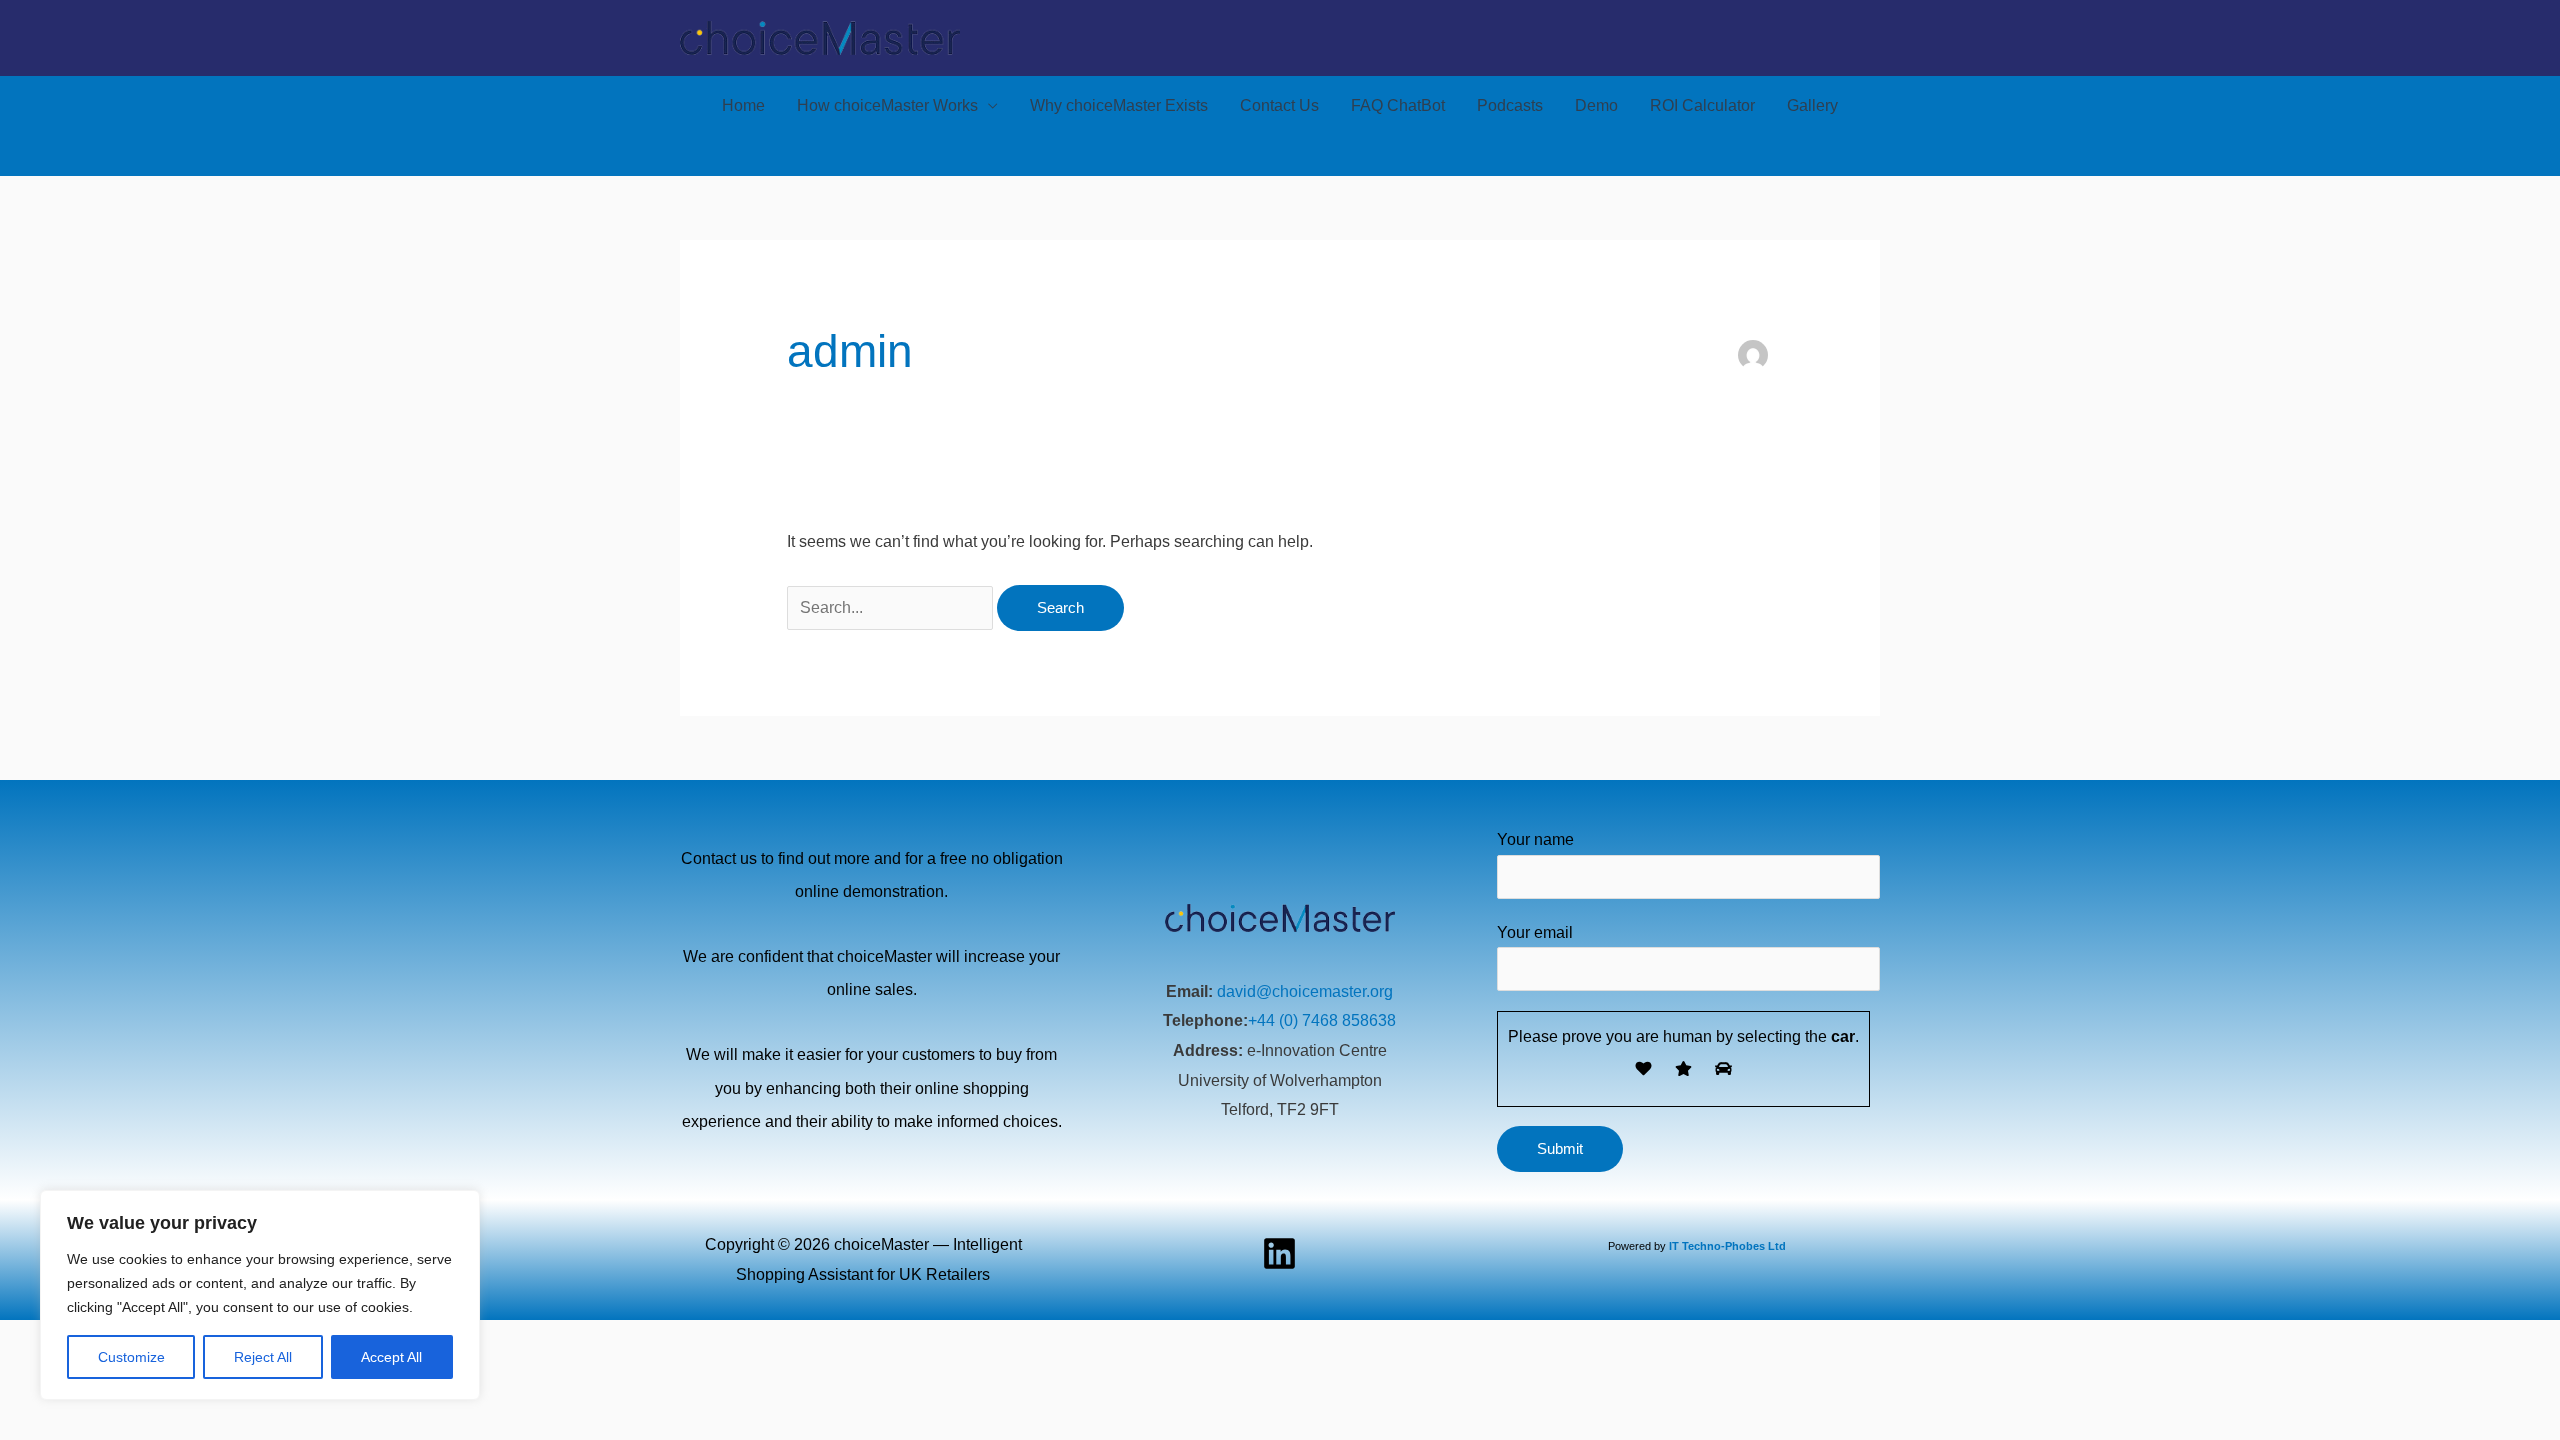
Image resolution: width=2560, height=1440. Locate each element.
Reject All (263, 1357)
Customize (131, 1357)
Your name (1535, 839)
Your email (1535, 932)
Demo (1596, 105)
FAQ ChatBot (1398, 105)
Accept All (391, 1357)
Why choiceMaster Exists (1119, 105)
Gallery (1812, 105)
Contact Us (1279, 105)
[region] (260, 1295)
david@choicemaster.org (1305, 991)
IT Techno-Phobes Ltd (1727, 1246)
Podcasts (1510, 105)
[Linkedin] (1279, 1253)
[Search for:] (892, 607)
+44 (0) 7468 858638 (1322, 1020)
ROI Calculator (1702, 105)
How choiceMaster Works (887, 105)
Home (743, 105)
